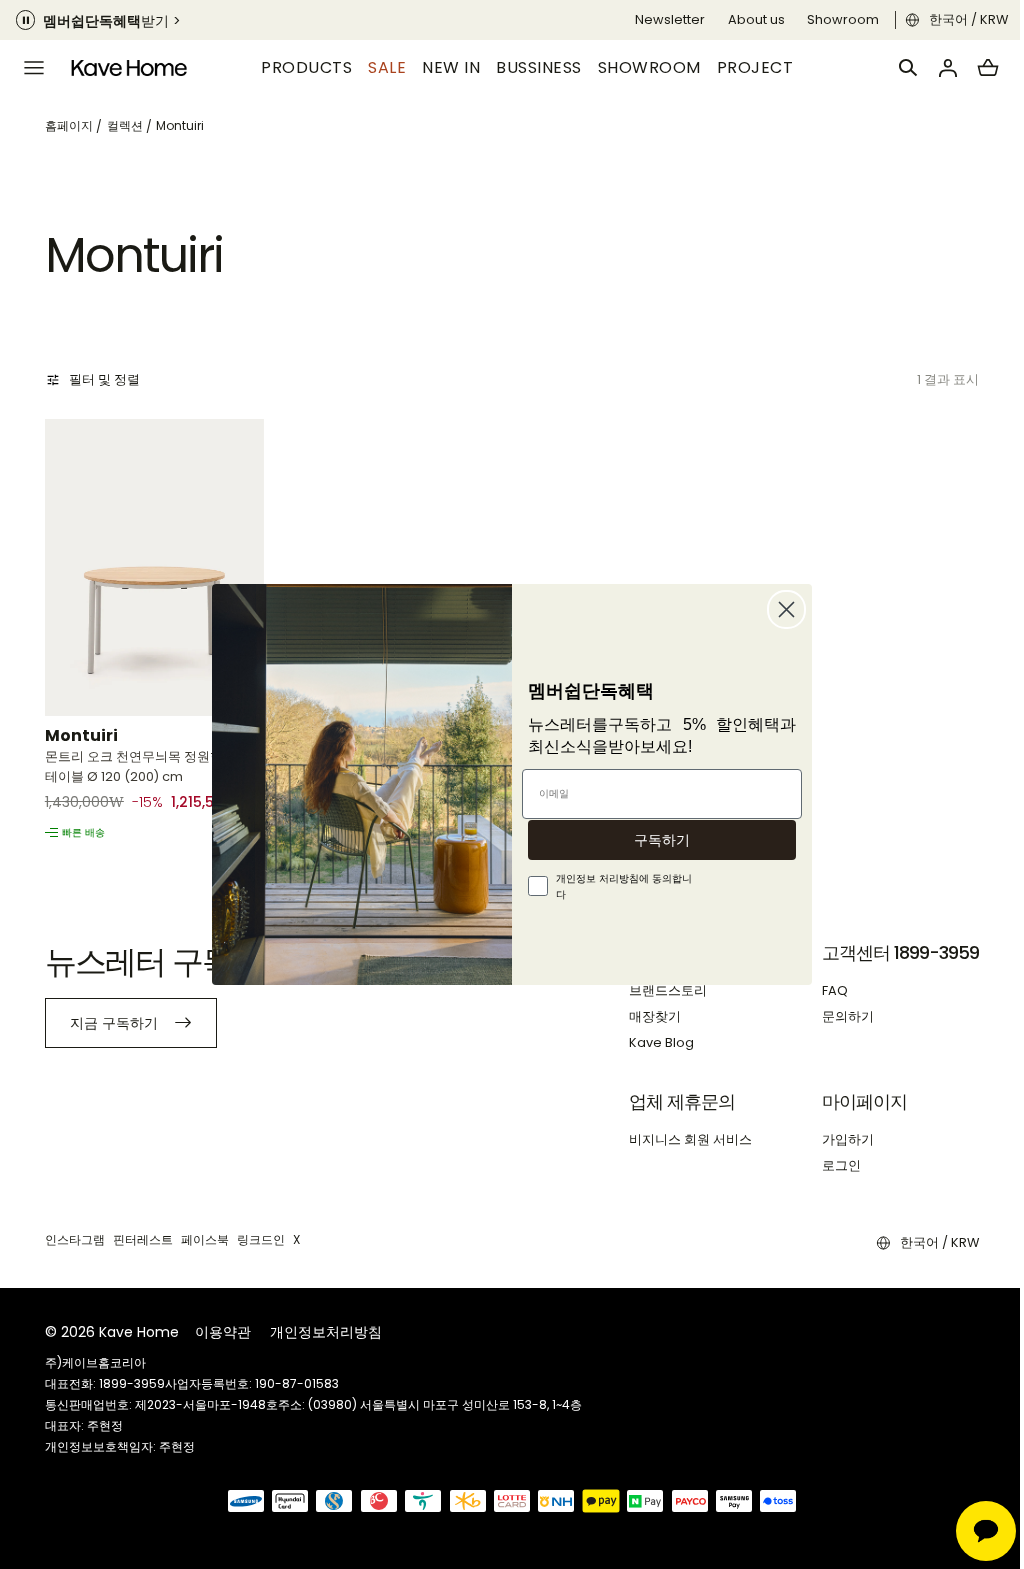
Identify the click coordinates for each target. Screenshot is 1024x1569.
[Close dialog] (779, 609)
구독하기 (655, 840)
